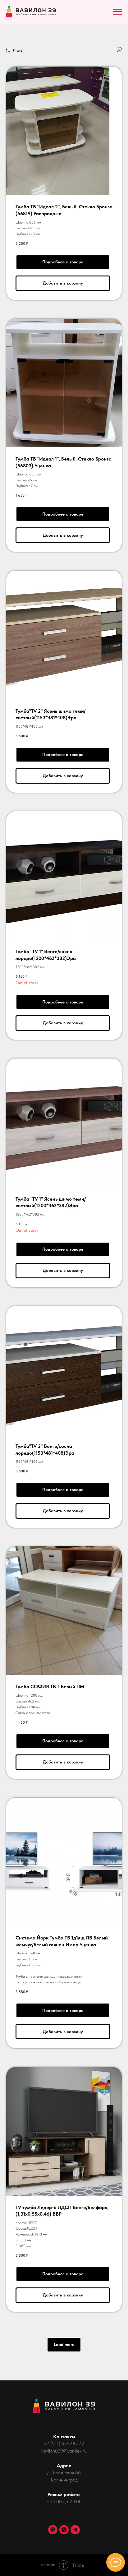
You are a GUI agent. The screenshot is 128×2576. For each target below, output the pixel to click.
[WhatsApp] (64, 2530)
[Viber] (53, 2530)
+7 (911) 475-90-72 (64, 2444)
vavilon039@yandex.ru (64, 2451)
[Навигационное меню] (117, 12)
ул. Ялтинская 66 (64, 2473)
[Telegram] (75, 2530)
